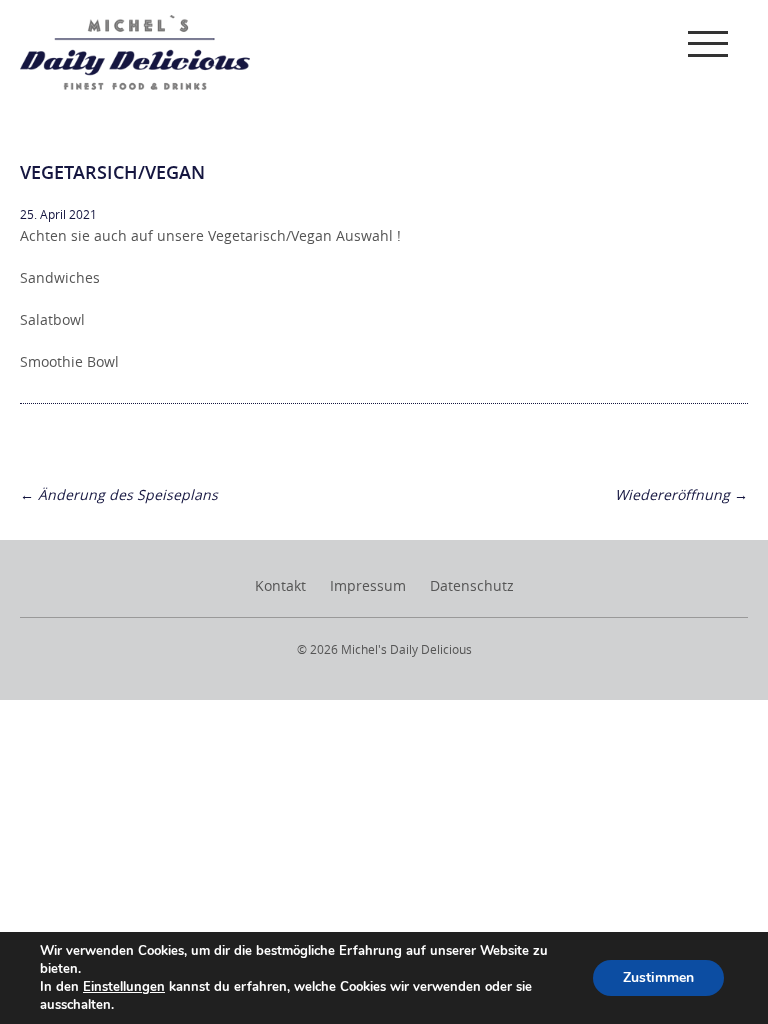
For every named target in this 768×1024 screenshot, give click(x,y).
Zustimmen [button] (658, 977)
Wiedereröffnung (681, 494)
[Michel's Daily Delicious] (135, 52)
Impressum (368, 585)
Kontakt (280, 585)
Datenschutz (472, 585)
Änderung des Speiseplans (119, 494)
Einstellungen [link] (124, 987)
